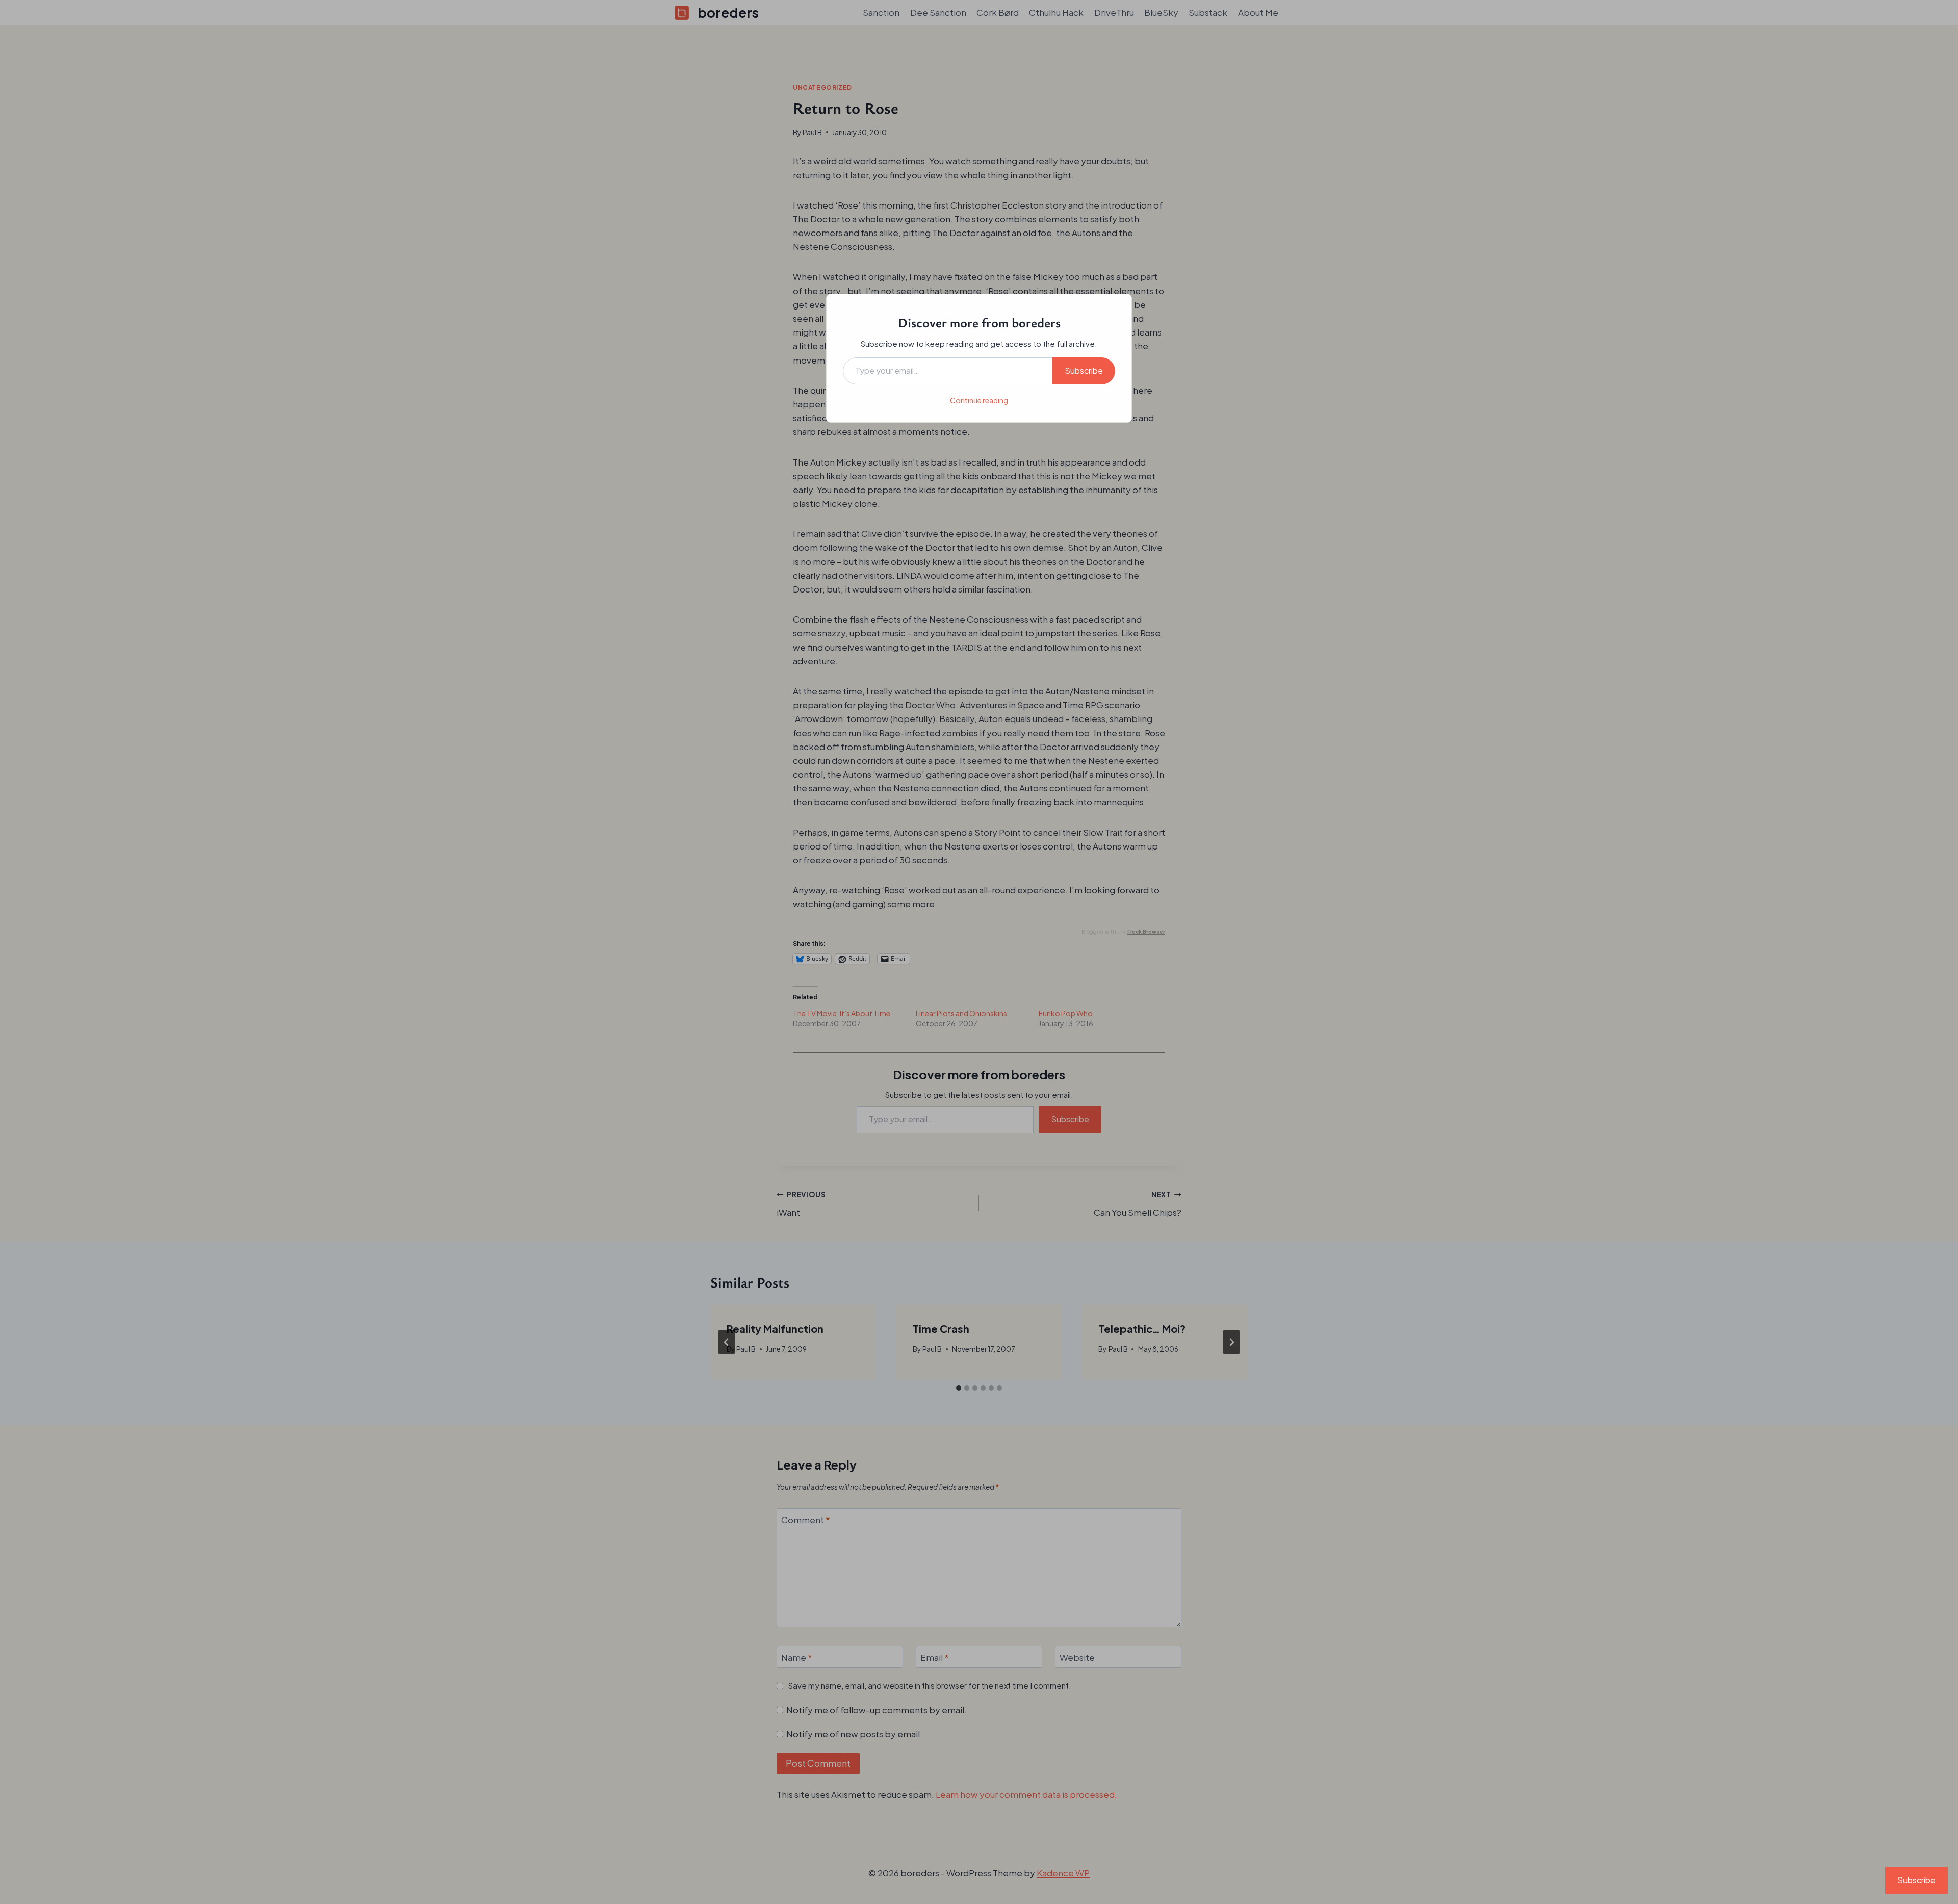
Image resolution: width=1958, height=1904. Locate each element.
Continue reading (979, 400)
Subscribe (1084, 370)
